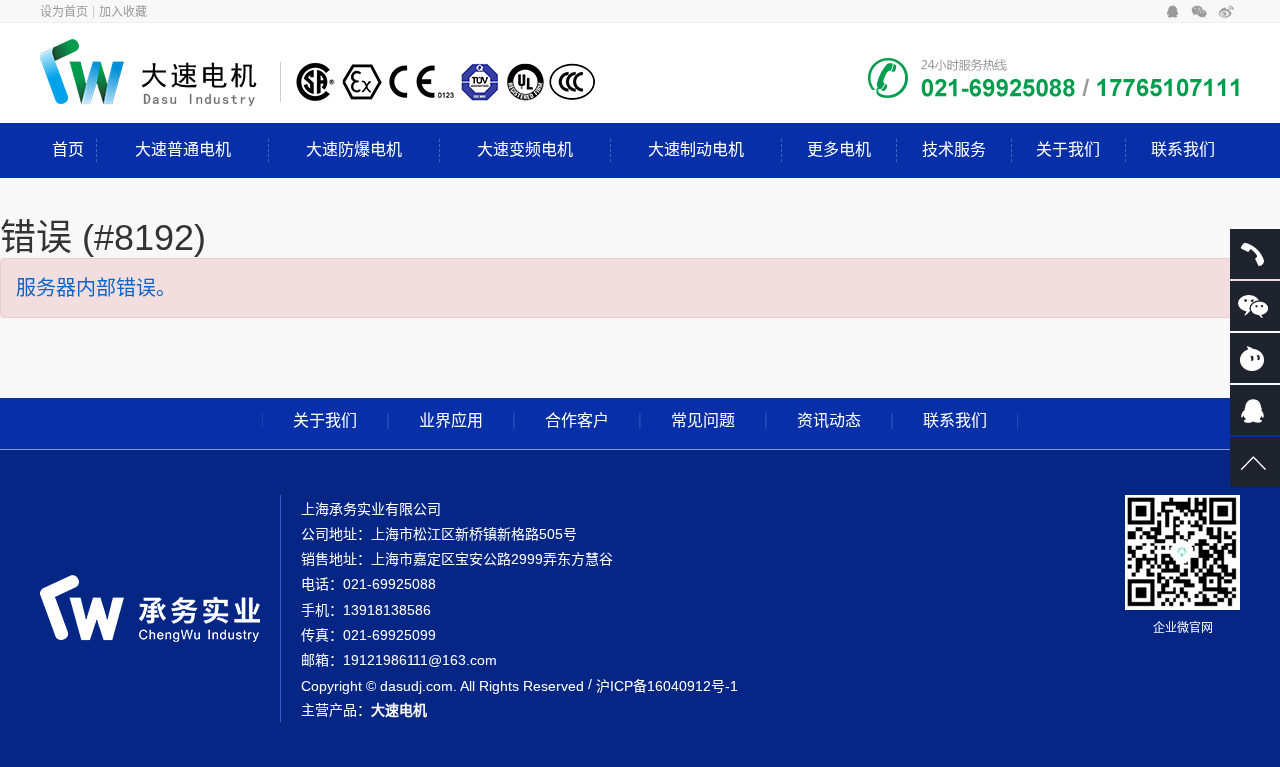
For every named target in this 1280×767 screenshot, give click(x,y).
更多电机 (839, 149)
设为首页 (64, 12)
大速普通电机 (183, 149)
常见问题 (703, 421)
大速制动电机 (696, 149)
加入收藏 (123, 12)
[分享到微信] (1199, 12)
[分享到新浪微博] (1226, 12)
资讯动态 (829, 421)
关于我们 (1068, 149)
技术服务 (954, 149)
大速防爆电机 (354, 149)
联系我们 (1183, 149)
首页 (68, 149)
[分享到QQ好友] (1172, 12)
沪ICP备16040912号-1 (667, 686)
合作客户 (577, 421)
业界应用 (451, 421)
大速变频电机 (525, 149)
